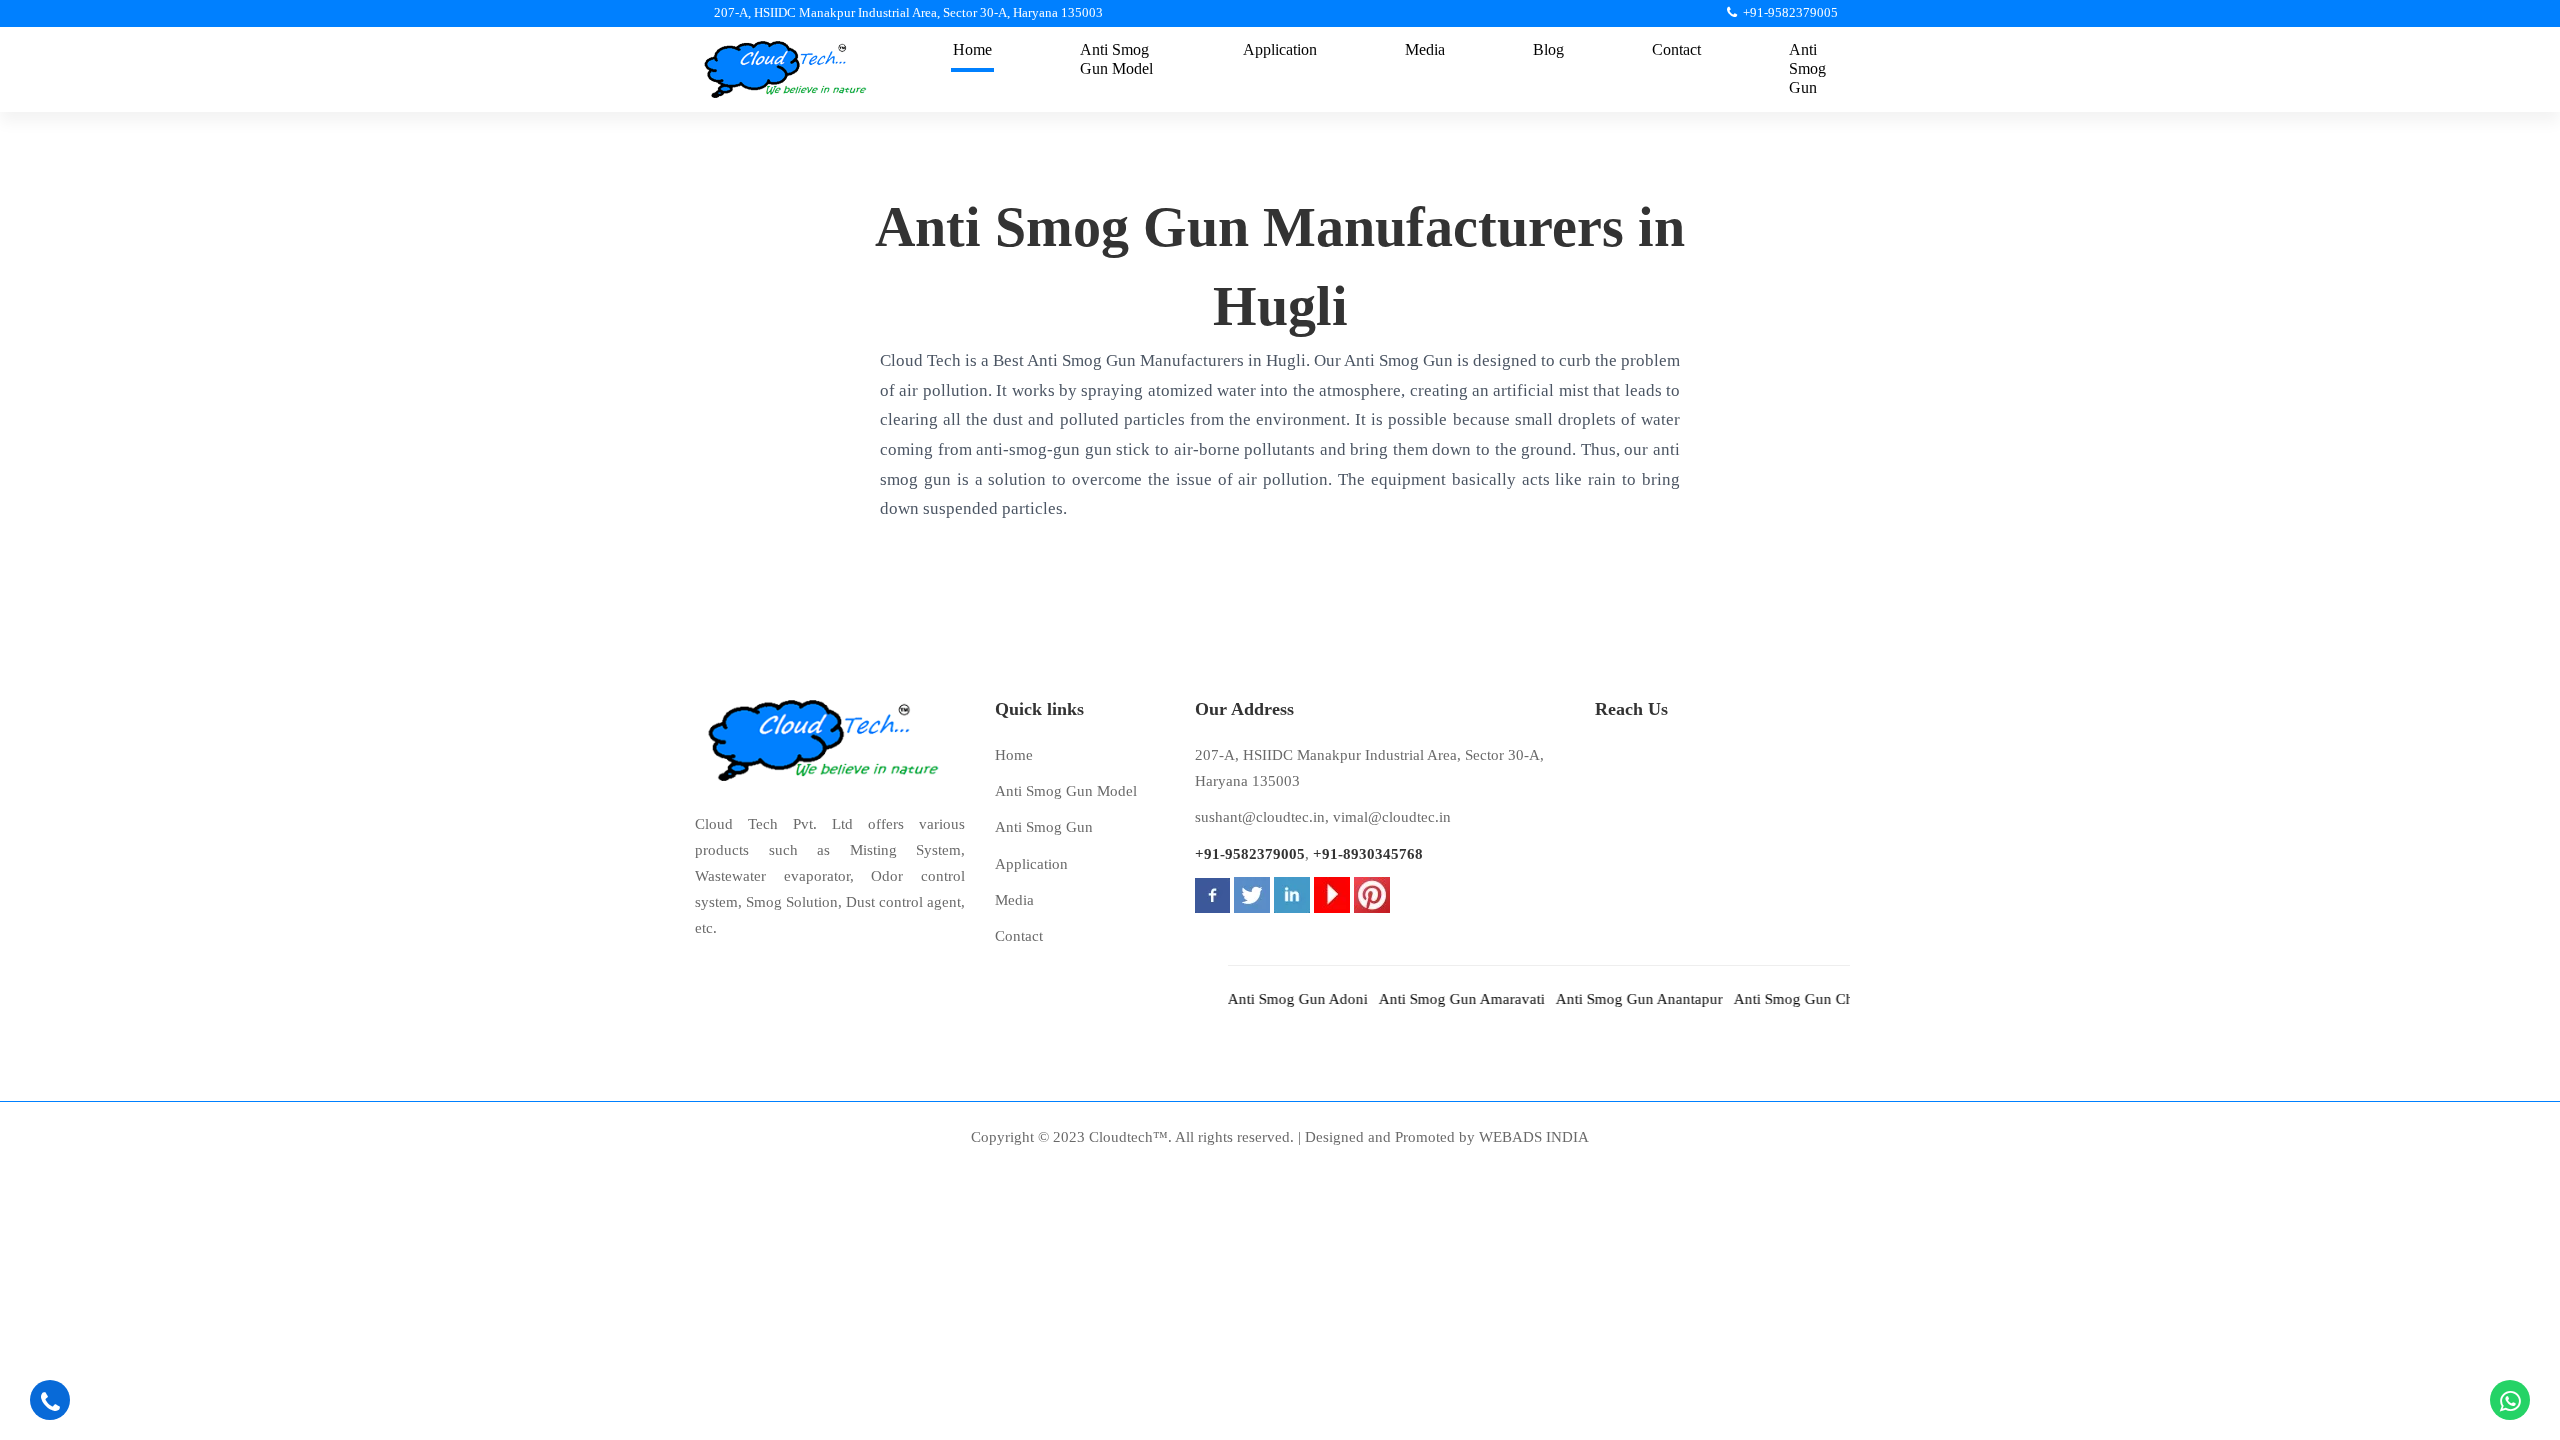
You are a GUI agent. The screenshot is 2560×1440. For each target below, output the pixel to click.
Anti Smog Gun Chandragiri (1792, 999)
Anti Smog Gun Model (1066, 791)
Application (1031, 864)
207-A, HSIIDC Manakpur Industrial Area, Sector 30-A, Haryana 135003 (1369, 768)
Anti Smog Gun (1044, 827)
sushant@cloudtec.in (1260, 817)
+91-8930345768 (1368, 854)
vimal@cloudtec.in (1392, 817)
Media (1014, 900)
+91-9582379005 (1250, 854)
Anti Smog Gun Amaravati (1432, 999)
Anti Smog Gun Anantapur (1609, 999)
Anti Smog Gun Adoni (1268, 999)
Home (1014, 755)
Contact (1019, 936)
